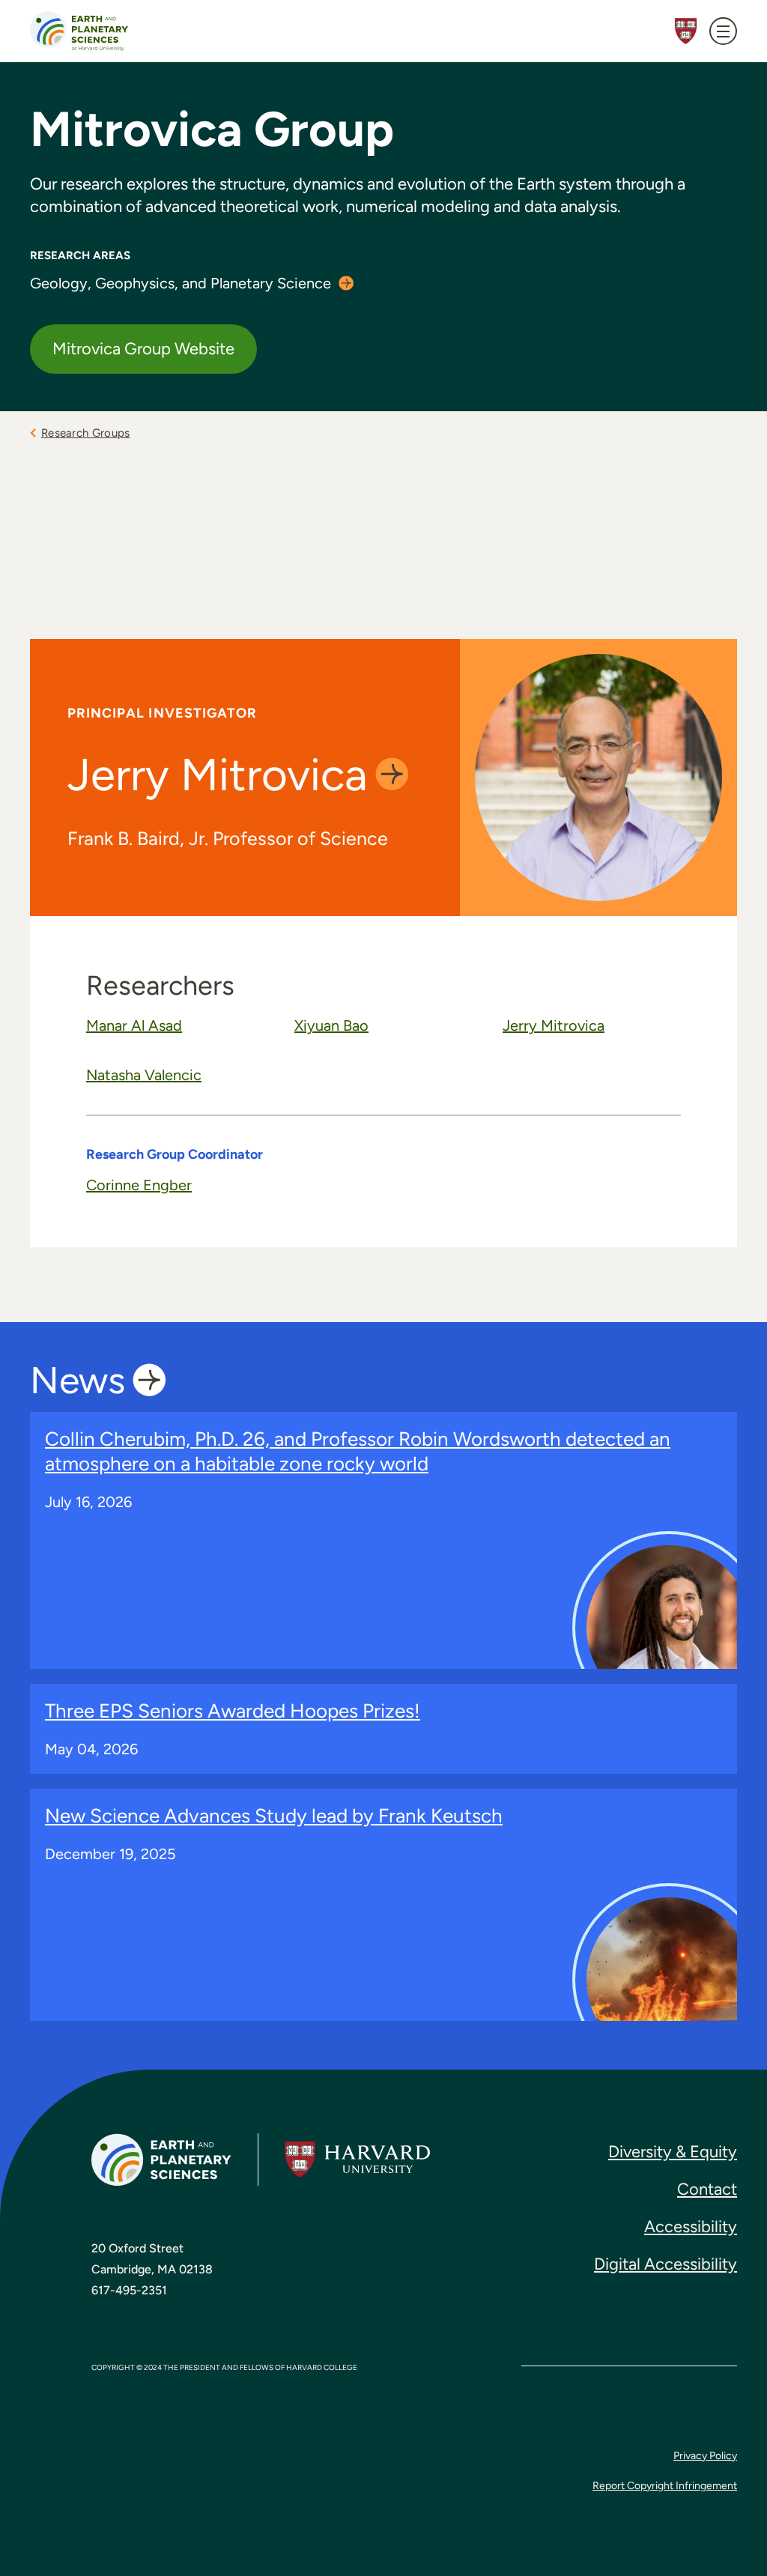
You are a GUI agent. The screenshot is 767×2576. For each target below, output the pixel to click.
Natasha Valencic (144, 1075)
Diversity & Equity (673, 2152)
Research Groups (86, 433)
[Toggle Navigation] (723, 31)
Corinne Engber (139, 1185)
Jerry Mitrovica (554, 1025)
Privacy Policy (705, 2456)
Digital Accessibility (666, 2264)
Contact (707, 2189)
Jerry (218, 775)
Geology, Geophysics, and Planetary (181, 283)
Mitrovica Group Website (143, 349)
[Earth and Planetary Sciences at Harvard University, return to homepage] (79, 31)
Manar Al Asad (134, 1025)
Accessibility (691, 2227)
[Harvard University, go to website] (357, 2160)
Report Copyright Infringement (665, 2486)
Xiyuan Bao (331, 1025)
